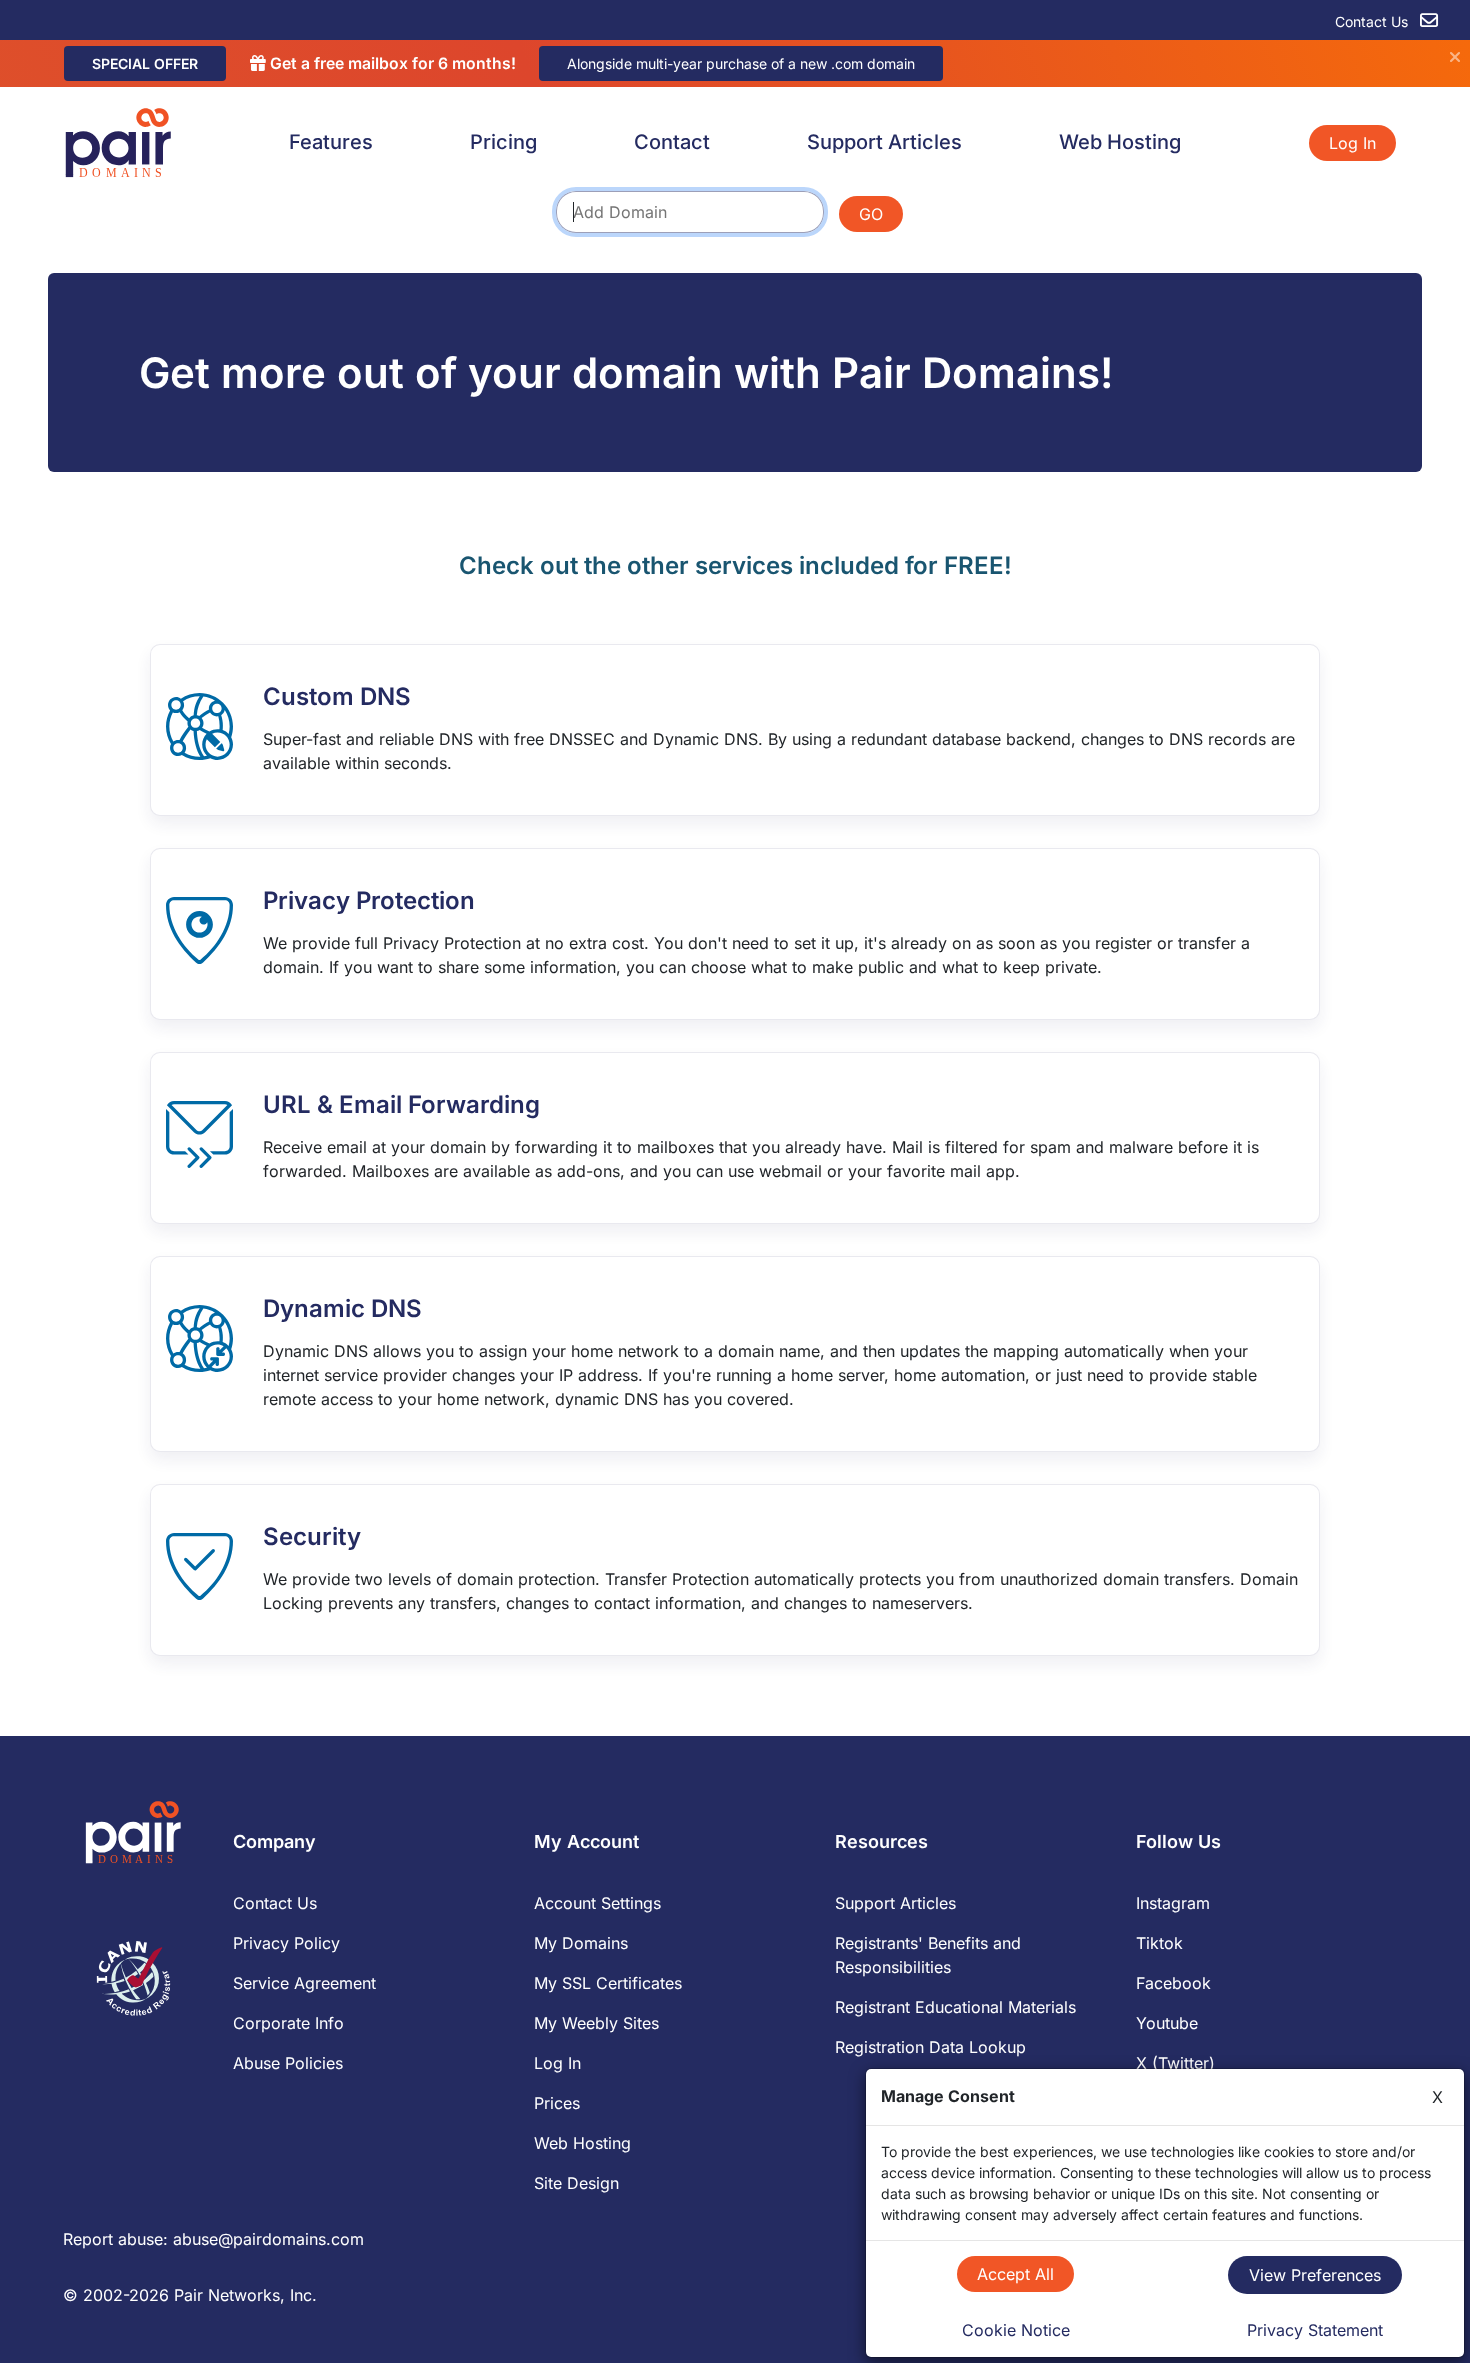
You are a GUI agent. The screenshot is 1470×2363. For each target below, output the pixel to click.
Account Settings (597, 1903)
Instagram (1173, 1903)
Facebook (1173, 1983)
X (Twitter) (1175, 2063)
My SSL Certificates (608, 1983)
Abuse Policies (288, 2063)
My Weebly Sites (596, 2023)
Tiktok (1159, 1943)
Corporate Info (288, 2023)
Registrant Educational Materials (955, 2007)
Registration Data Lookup (930, 2047)
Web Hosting (1120, 142)
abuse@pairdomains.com (268, 2239)
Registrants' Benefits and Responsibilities (928, 1955)
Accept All (1015, 2274)
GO (871, 214)
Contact (672, 142)
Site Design (576, 2183)
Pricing (503, 142)
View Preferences (1315, 2275)
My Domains (581, 1943)
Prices (557, 2103)
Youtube (1167, 2023)
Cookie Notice (1016, 2330)
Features (331, 142)
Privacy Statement (1315, 2330)
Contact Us (1373, 21)
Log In (1352, 143)
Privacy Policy (286, 1943)
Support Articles (884, 142)
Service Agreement (304, 1983)
